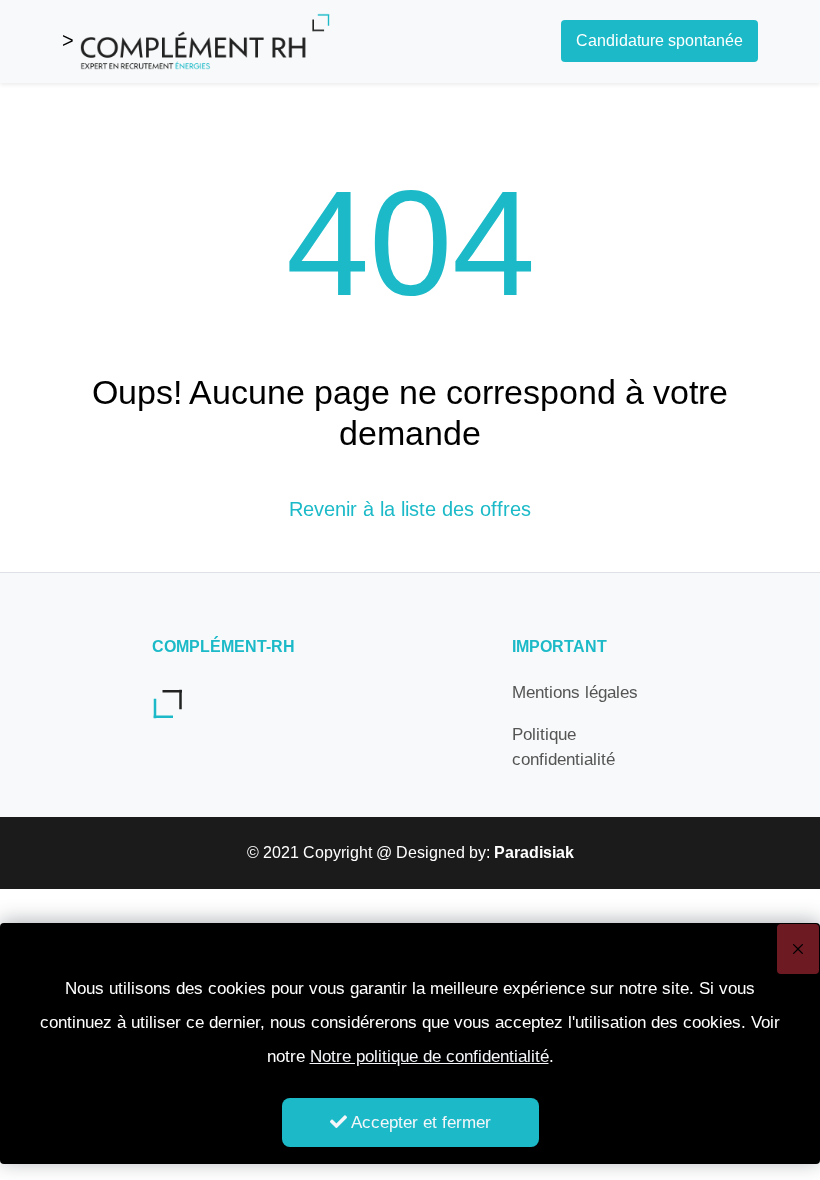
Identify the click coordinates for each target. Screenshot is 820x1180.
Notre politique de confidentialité (429, 1056)
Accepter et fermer (419, 1122)
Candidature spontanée (659, 40)
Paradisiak (534, 852)
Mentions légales (575, 692)
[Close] (798, 949)
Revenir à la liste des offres (410, 509)
